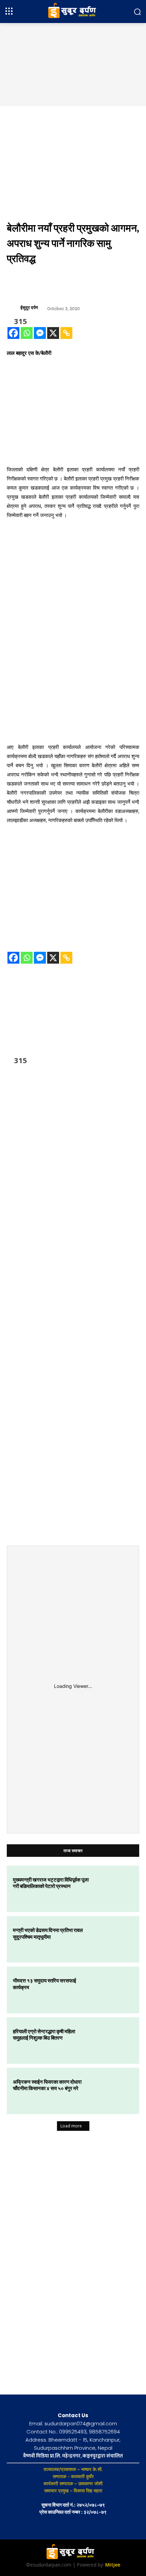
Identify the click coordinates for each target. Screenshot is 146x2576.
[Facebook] (13, 333)
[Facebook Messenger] (40, 333)
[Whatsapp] (27, 333)
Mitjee (113, 2565)
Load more (71, 2126)
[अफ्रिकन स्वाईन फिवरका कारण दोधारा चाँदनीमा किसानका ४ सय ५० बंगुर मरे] (114, 2091)
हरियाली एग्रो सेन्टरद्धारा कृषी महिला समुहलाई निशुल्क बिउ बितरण (44, 2035)
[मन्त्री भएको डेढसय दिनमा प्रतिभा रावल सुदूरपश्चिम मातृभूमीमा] (114, 1939)
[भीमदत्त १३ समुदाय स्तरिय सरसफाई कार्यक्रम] (114, 1990)
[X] (53, 333)
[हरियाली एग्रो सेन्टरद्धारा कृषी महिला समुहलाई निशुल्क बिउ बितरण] (114, 2041)
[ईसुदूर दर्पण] (14, 308)
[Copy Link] (66, 333)
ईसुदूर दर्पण (29, 308)
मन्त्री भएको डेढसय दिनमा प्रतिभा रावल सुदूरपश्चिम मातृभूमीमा (48, 1933)
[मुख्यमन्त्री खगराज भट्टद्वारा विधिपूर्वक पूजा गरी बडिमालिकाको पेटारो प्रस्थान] (114, 1889)
